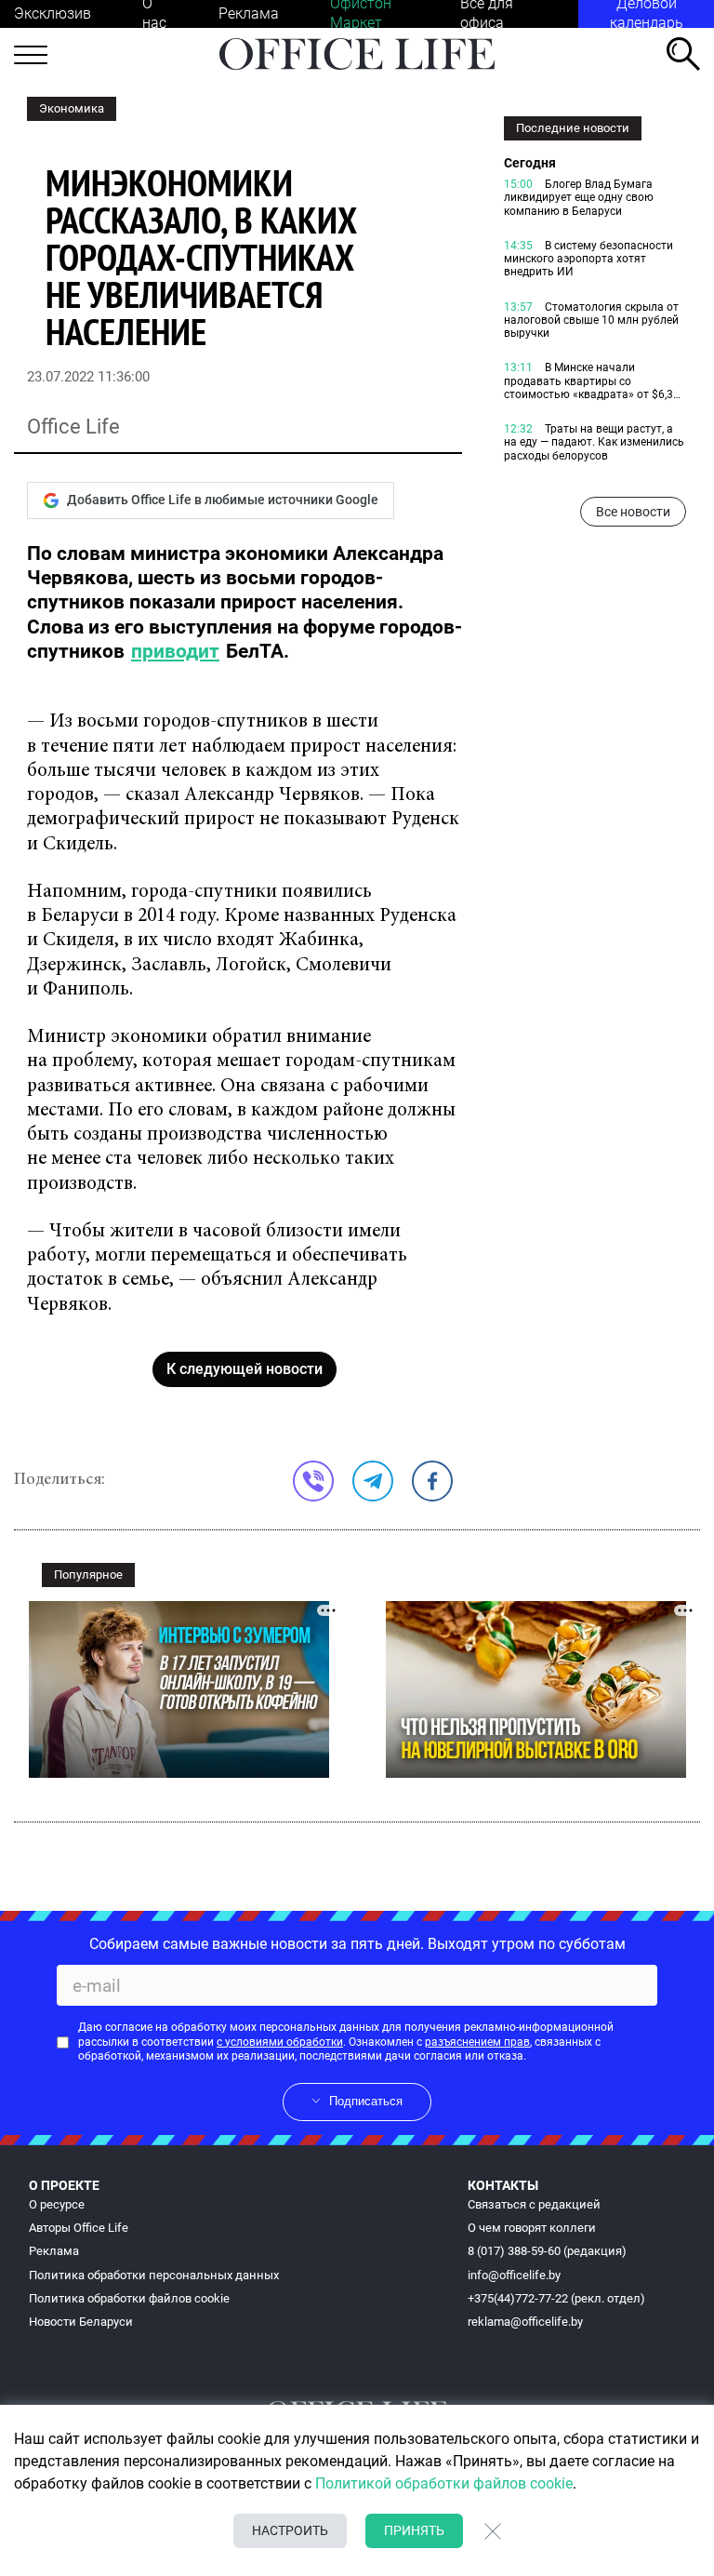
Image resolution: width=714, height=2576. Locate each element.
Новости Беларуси (81, 2322)
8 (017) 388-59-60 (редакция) (547, 2251)
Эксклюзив (53, 13)
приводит (175, 651)
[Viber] (313, 1481)
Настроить (290, 2530)
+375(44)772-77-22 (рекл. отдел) (556, 2298)
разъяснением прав (477, 2042)
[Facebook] (432, 1481)
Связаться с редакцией (534, 2204)
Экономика (72, 108)
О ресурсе (57, 2204)
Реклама (249, 13)
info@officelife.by (514, 2275)
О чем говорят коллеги (532, 2228)
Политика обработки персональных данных (154, 2275)
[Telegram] (373, 1481)
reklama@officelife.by (525, 2322)
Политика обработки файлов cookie (129, 2298)
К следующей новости (245, 1369)
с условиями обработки (280, 2042)
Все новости (633, 512)
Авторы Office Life (79, 2228)
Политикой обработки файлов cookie (444, 2483)
